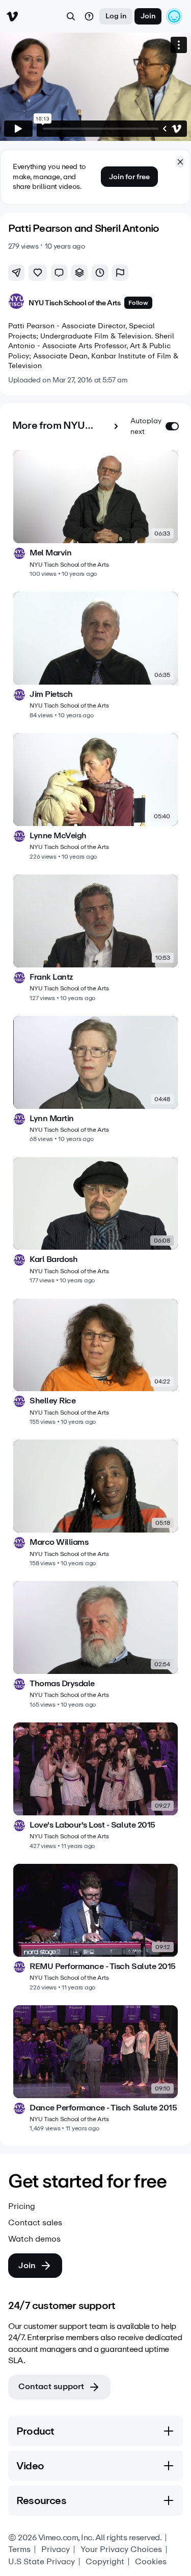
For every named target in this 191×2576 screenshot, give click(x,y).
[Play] (18, 129)
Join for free (129, 177)
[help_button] (89, 16)
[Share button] (16, 273)
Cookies (151, 2562)
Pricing (22, 2206)
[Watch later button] (100, 273)
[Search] (71, 16)
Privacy (56, 2549)
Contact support (51, 2386)
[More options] (179, 45)
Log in (116, 16)
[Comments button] (59, 273)
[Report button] (120, 273)
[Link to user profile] (16, 303)
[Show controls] (165, 129)
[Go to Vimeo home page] (12, 16)
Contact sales (35, 2223)
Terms (19, 2549)
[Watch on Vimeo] (177, 129)
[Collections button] (79, 273)
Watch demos (34, 2239)
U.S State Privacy (42, 2562)
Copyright (105, 2562)
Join (148, 16)
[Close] (180, 162)
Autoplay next (146, 426)
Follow (138, 303)
